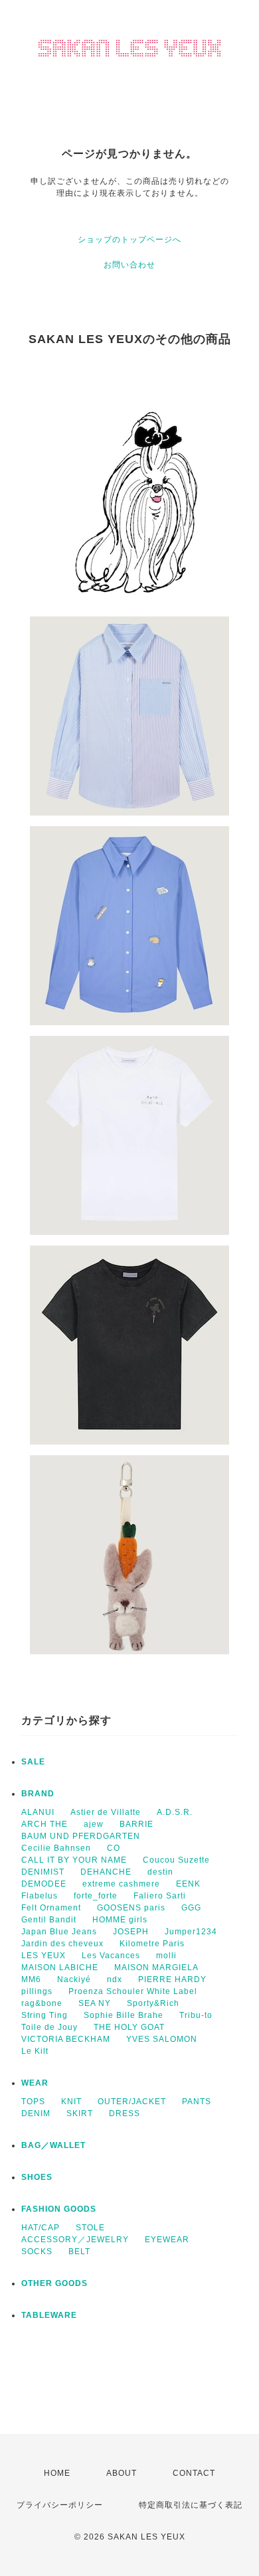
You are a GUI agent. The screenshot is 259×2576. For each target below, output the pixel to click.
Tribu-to (196, 2015)
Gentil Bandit (49, 1920)
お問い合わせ (129, 265)
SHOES (37, 2177)
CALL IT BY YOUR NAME (74, 1860)
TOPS (33, 2102)
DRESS (125, 2113)
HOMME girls (120, 1920)
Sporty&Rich (153, 2003)
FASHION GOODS (59, 2209)
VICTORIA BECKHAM (66, 2039)
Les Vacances (111, 1956)
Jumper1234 (191, 1932)
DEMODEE (44, 1884)
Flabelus (40, 1896)
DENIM (36, 2113)
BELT (79, 2252)
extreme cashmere (121, 1884)
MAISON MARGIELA (156, 1968)
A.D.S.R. (175, 1812)
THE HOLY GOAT (129, 2027)
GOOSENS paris (131, 1908)
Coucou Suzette (176, 1860)
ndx (115, 1979)
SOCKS (37, 2252)
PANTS (197, 2102)
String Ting (44, 2015)
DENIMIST (43, 1872)
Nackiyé (74, 1979)
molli (166, 1956)
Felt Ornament (51, 1908)
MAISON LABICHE (60, 1968)
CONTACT (194, 2473)
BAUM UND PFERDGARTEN (81, 1836)
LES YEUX (43, 1956)
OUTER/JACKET (132, 2102)
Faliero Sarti (160, 1896)
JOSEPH (131, 1932)
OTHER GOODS (54, 2283)
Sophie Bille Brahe (124, 2015)
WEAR (35, 2083)
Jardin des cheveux (62, 1944)
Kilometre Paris (152, 1944)
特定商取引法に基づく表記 (191, 2505)
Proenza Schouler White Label (133, 1991)
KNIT (71, 2102)
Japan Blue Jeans (59, 1932)
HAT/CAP (41, 2228)
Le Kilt (35, 2051)
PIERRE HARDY (172, 1979)
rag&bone (42, 2003)
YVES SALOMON (162, 2039)
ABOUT (122, 2473)
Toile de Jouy (49, 2027)
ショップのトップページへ (129, 240)
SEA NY (95, 2003)
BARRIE (136, 1824)
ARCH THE (44, 1824)
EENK (188, 1884)
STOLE (90, 2228)
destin (160, 1872)
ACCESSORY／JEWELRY (75, 2240)
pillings (37, 1991)
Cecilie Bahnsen (56, 1848)
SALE (33, 1762)
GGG (191, 1908)
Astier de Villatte (106, 1812)
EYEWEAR (167, 2240)
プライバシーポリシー (60, 2505)
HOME (57, 2473)
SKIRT (80, 2113)
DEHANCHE (106, 1872)
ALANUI (38, 1812)
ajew (94, 1824)
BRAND (38, 1794)
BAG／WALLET (53, 2145)
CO (114, 1848)
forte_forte (96, 1896)
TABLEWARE (49, 2315)
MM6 (31, 1979)
